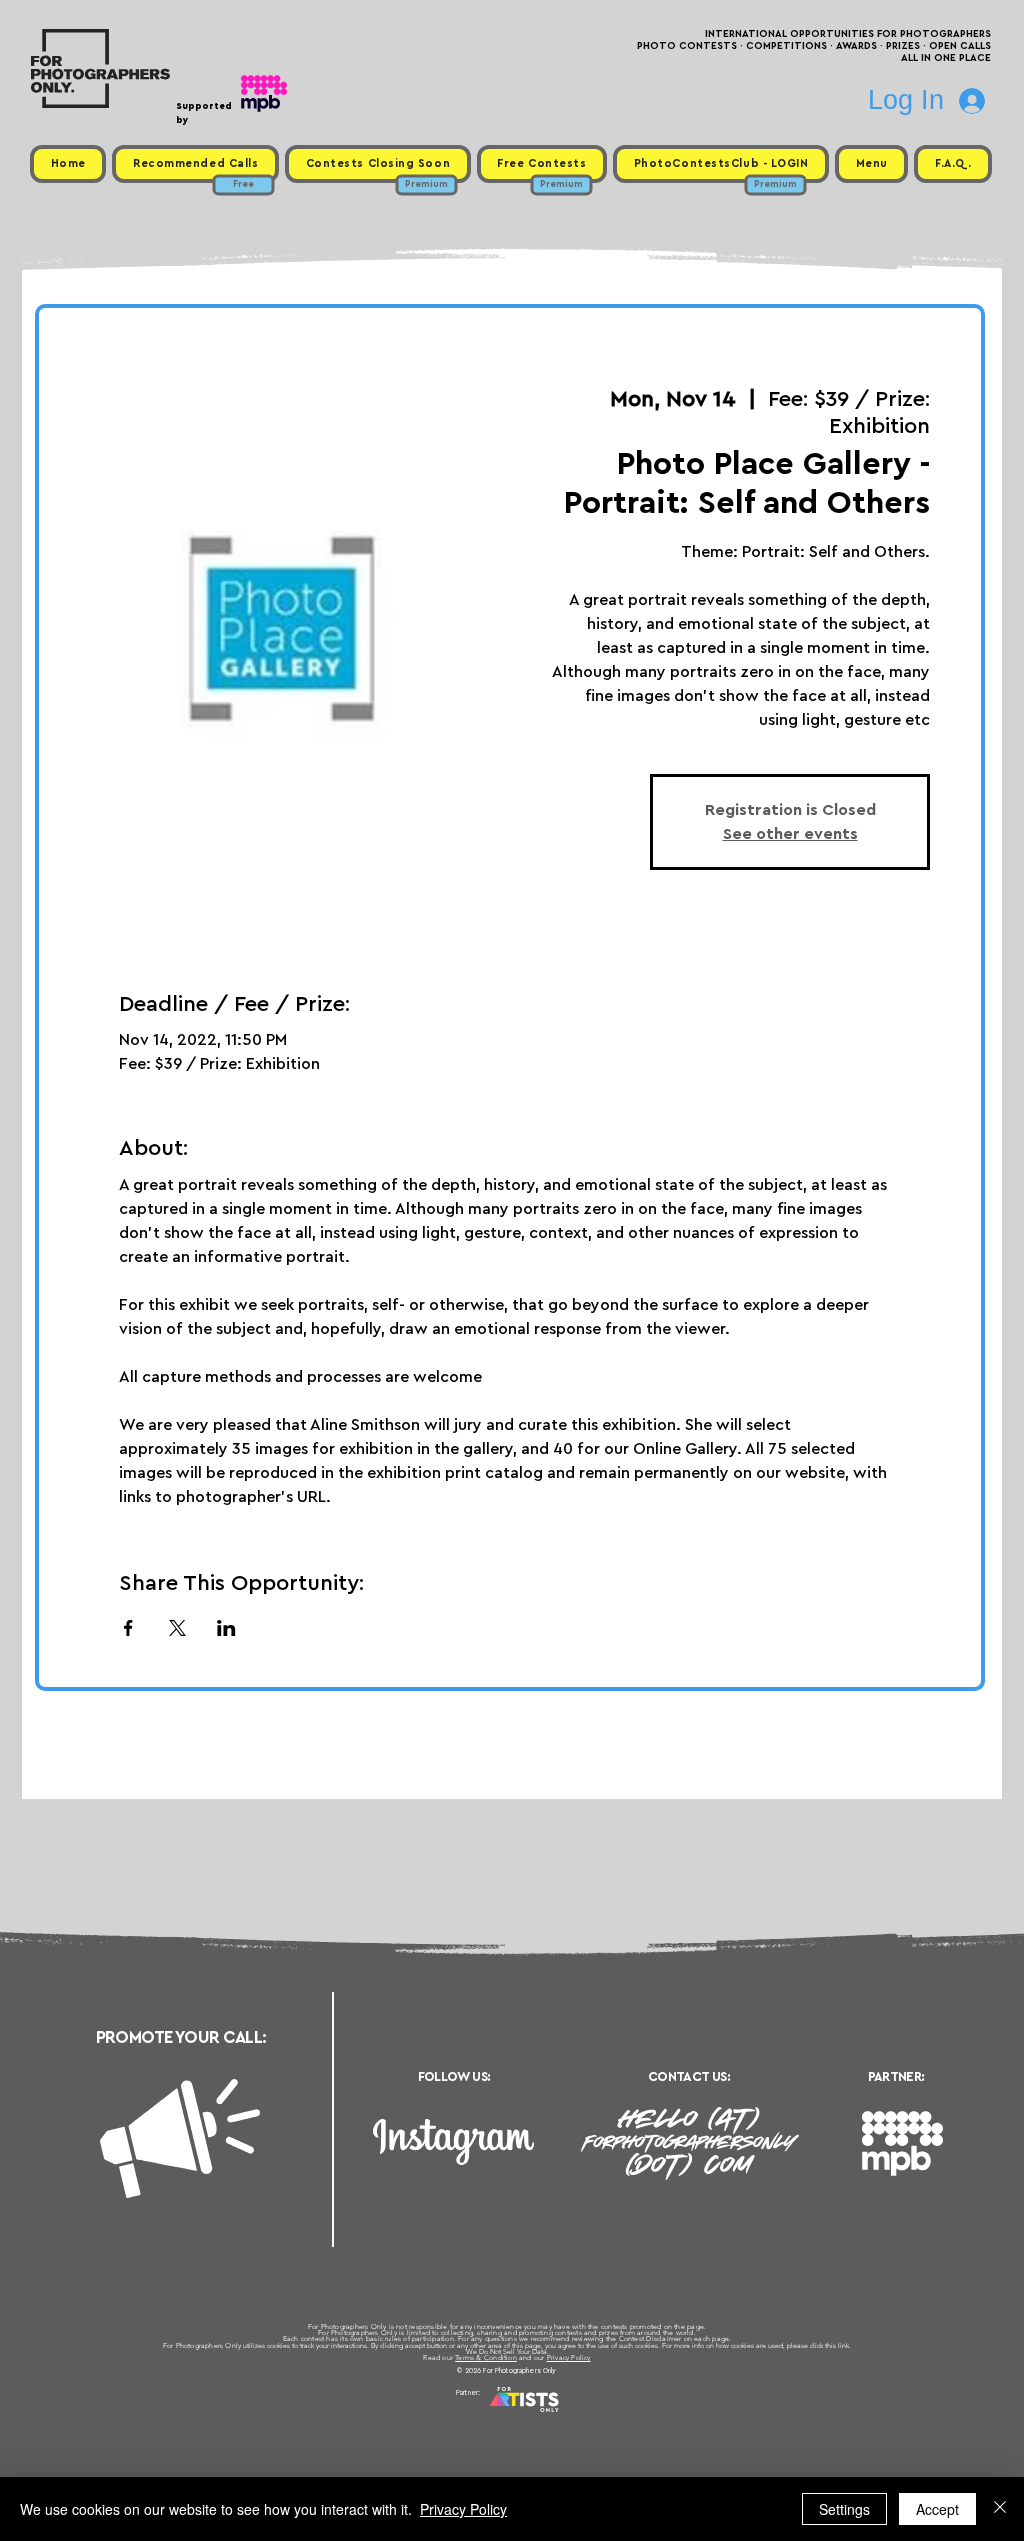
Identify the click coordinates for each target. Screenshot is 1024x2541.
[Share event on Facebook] (128, 1628)
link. (844, 2345)
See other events (790, 834)
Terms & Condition (486, 2357)
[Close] (1000, 2509)
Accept (937, 2509)
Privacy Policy (569, 2357)
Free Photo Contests (480, 2417)
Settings (844, 2509)
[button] (871, 164)
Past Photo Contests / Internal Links (578, 2417)
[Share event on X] (177, 1628)
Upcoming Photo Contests (400, 2417)
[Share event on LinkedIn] (226, 1628)
